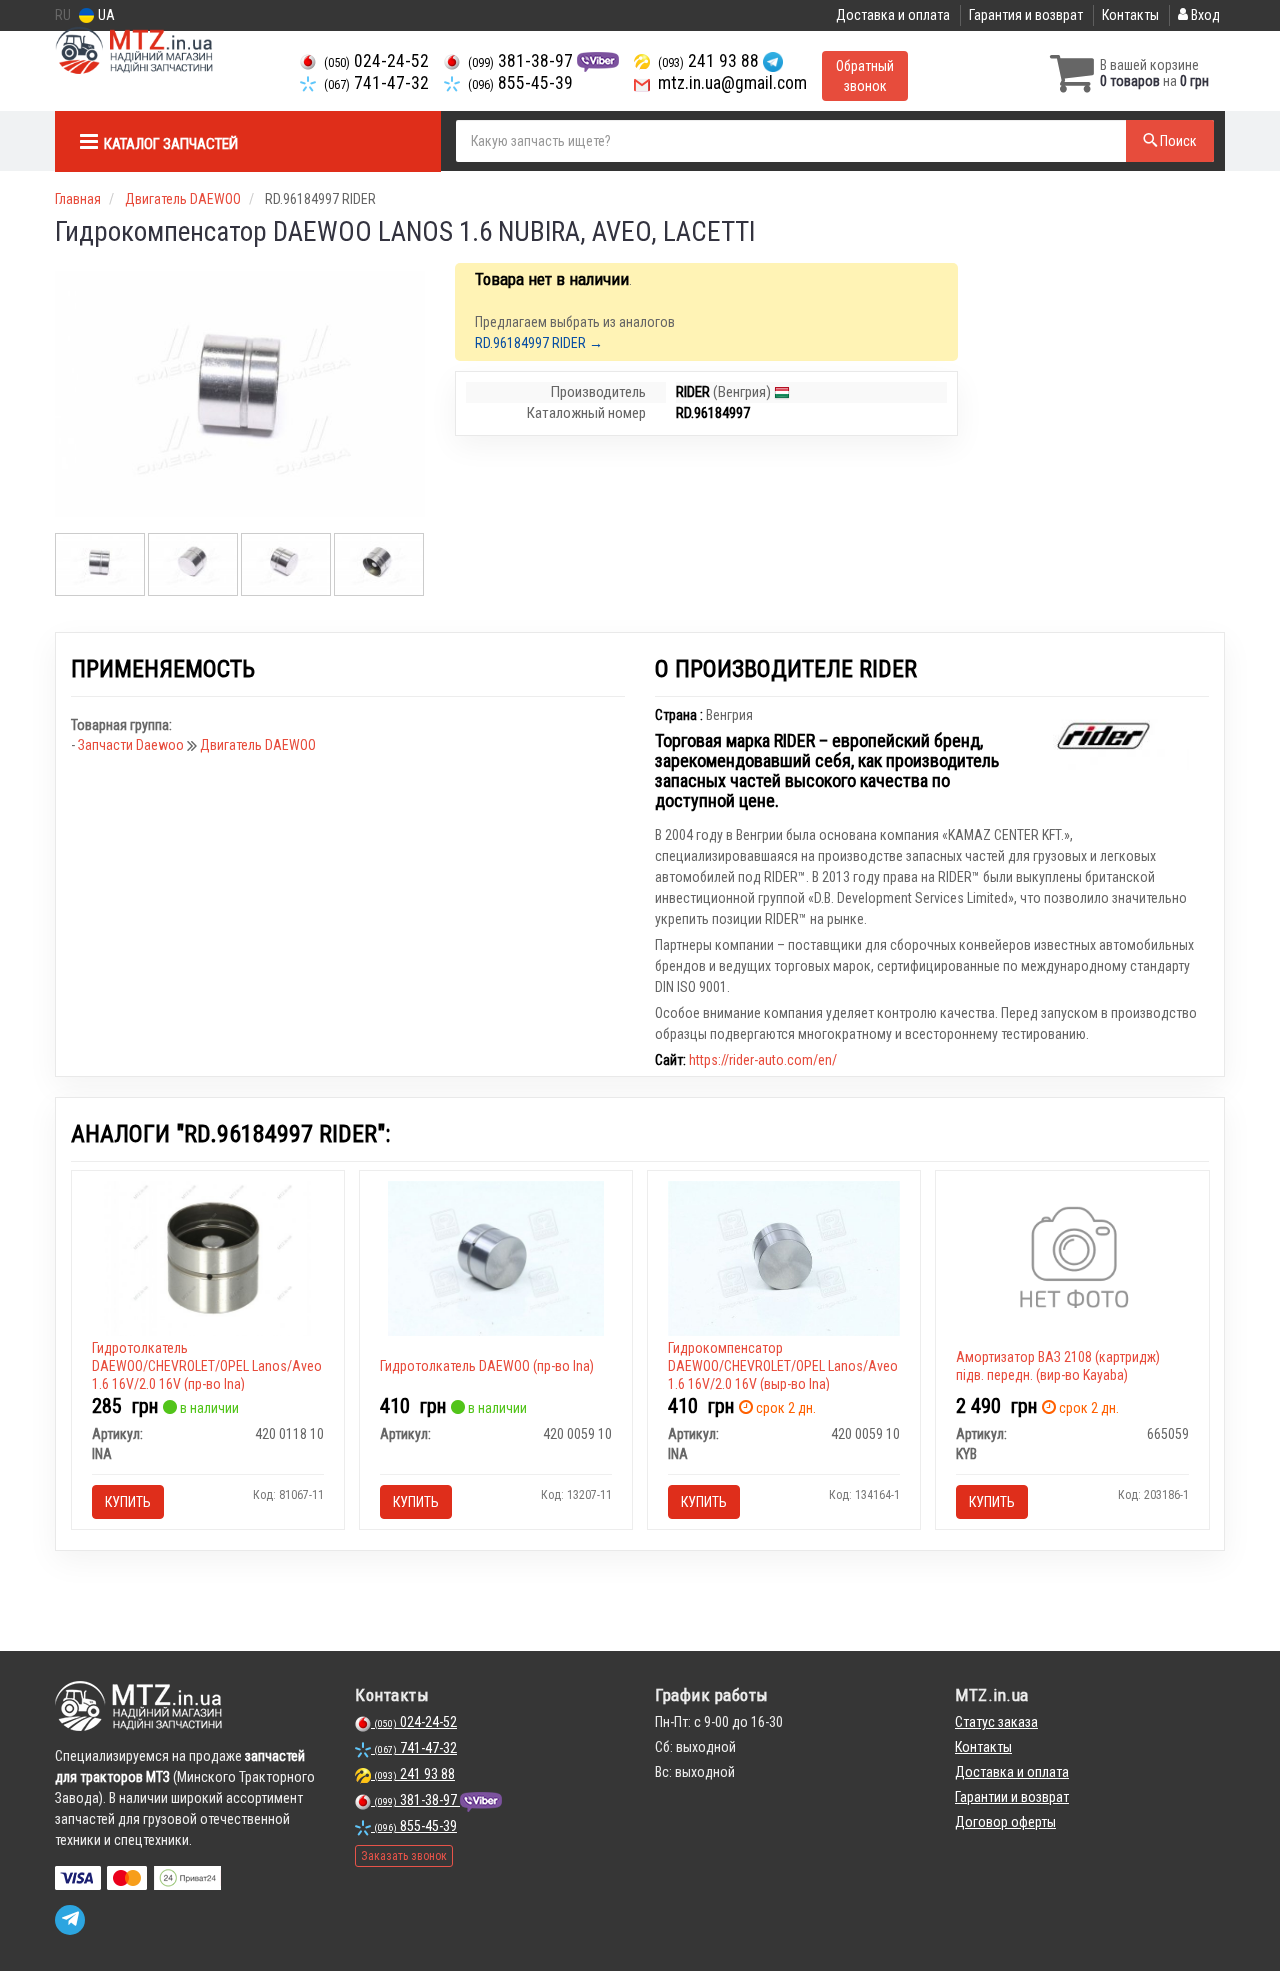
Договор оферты (1005, 1822)
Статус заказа (996, 1722)
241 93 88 (710, 61)
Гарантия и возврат (1026, 15)
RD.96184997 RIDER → (539, 343)
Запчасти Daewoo (132, 745)
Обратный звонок (865, 76)
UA (105, 15)
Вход (1204, 15)
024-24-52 (376, 61)
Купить (128, 1502)
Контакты (1130, 15)
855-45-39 (520, 83)
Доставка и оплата (893, 15)
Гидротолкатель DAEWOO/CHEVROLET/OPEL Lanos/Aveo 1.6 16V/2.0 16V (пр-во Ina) (207, 1366)
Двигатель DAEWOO (258, 745)
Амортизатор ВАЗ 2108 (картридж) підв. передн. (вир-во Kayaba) (1058, 1366)
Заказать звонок (404, 1856)
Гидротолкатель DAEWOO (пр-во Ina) (487, 1366)
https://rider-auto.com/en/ (763, 1060)
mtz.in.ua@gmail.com (730, 83)
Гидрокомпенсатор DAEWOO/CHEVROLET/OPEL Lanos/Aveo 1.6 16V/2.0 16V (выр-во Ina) (783, 1366)
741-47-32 (376, 83)
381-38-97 (522, 61)
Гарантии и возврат (1012, 1797)
